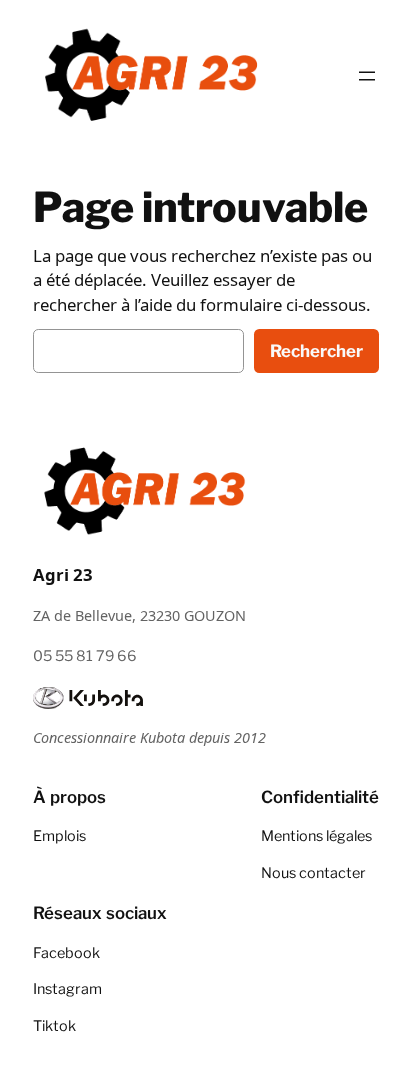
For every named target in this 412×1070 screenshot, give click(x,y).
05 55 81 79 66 (85, 656)
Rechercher (316, 351)
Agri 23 (63, 574)
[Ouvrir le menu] (367, 76)
